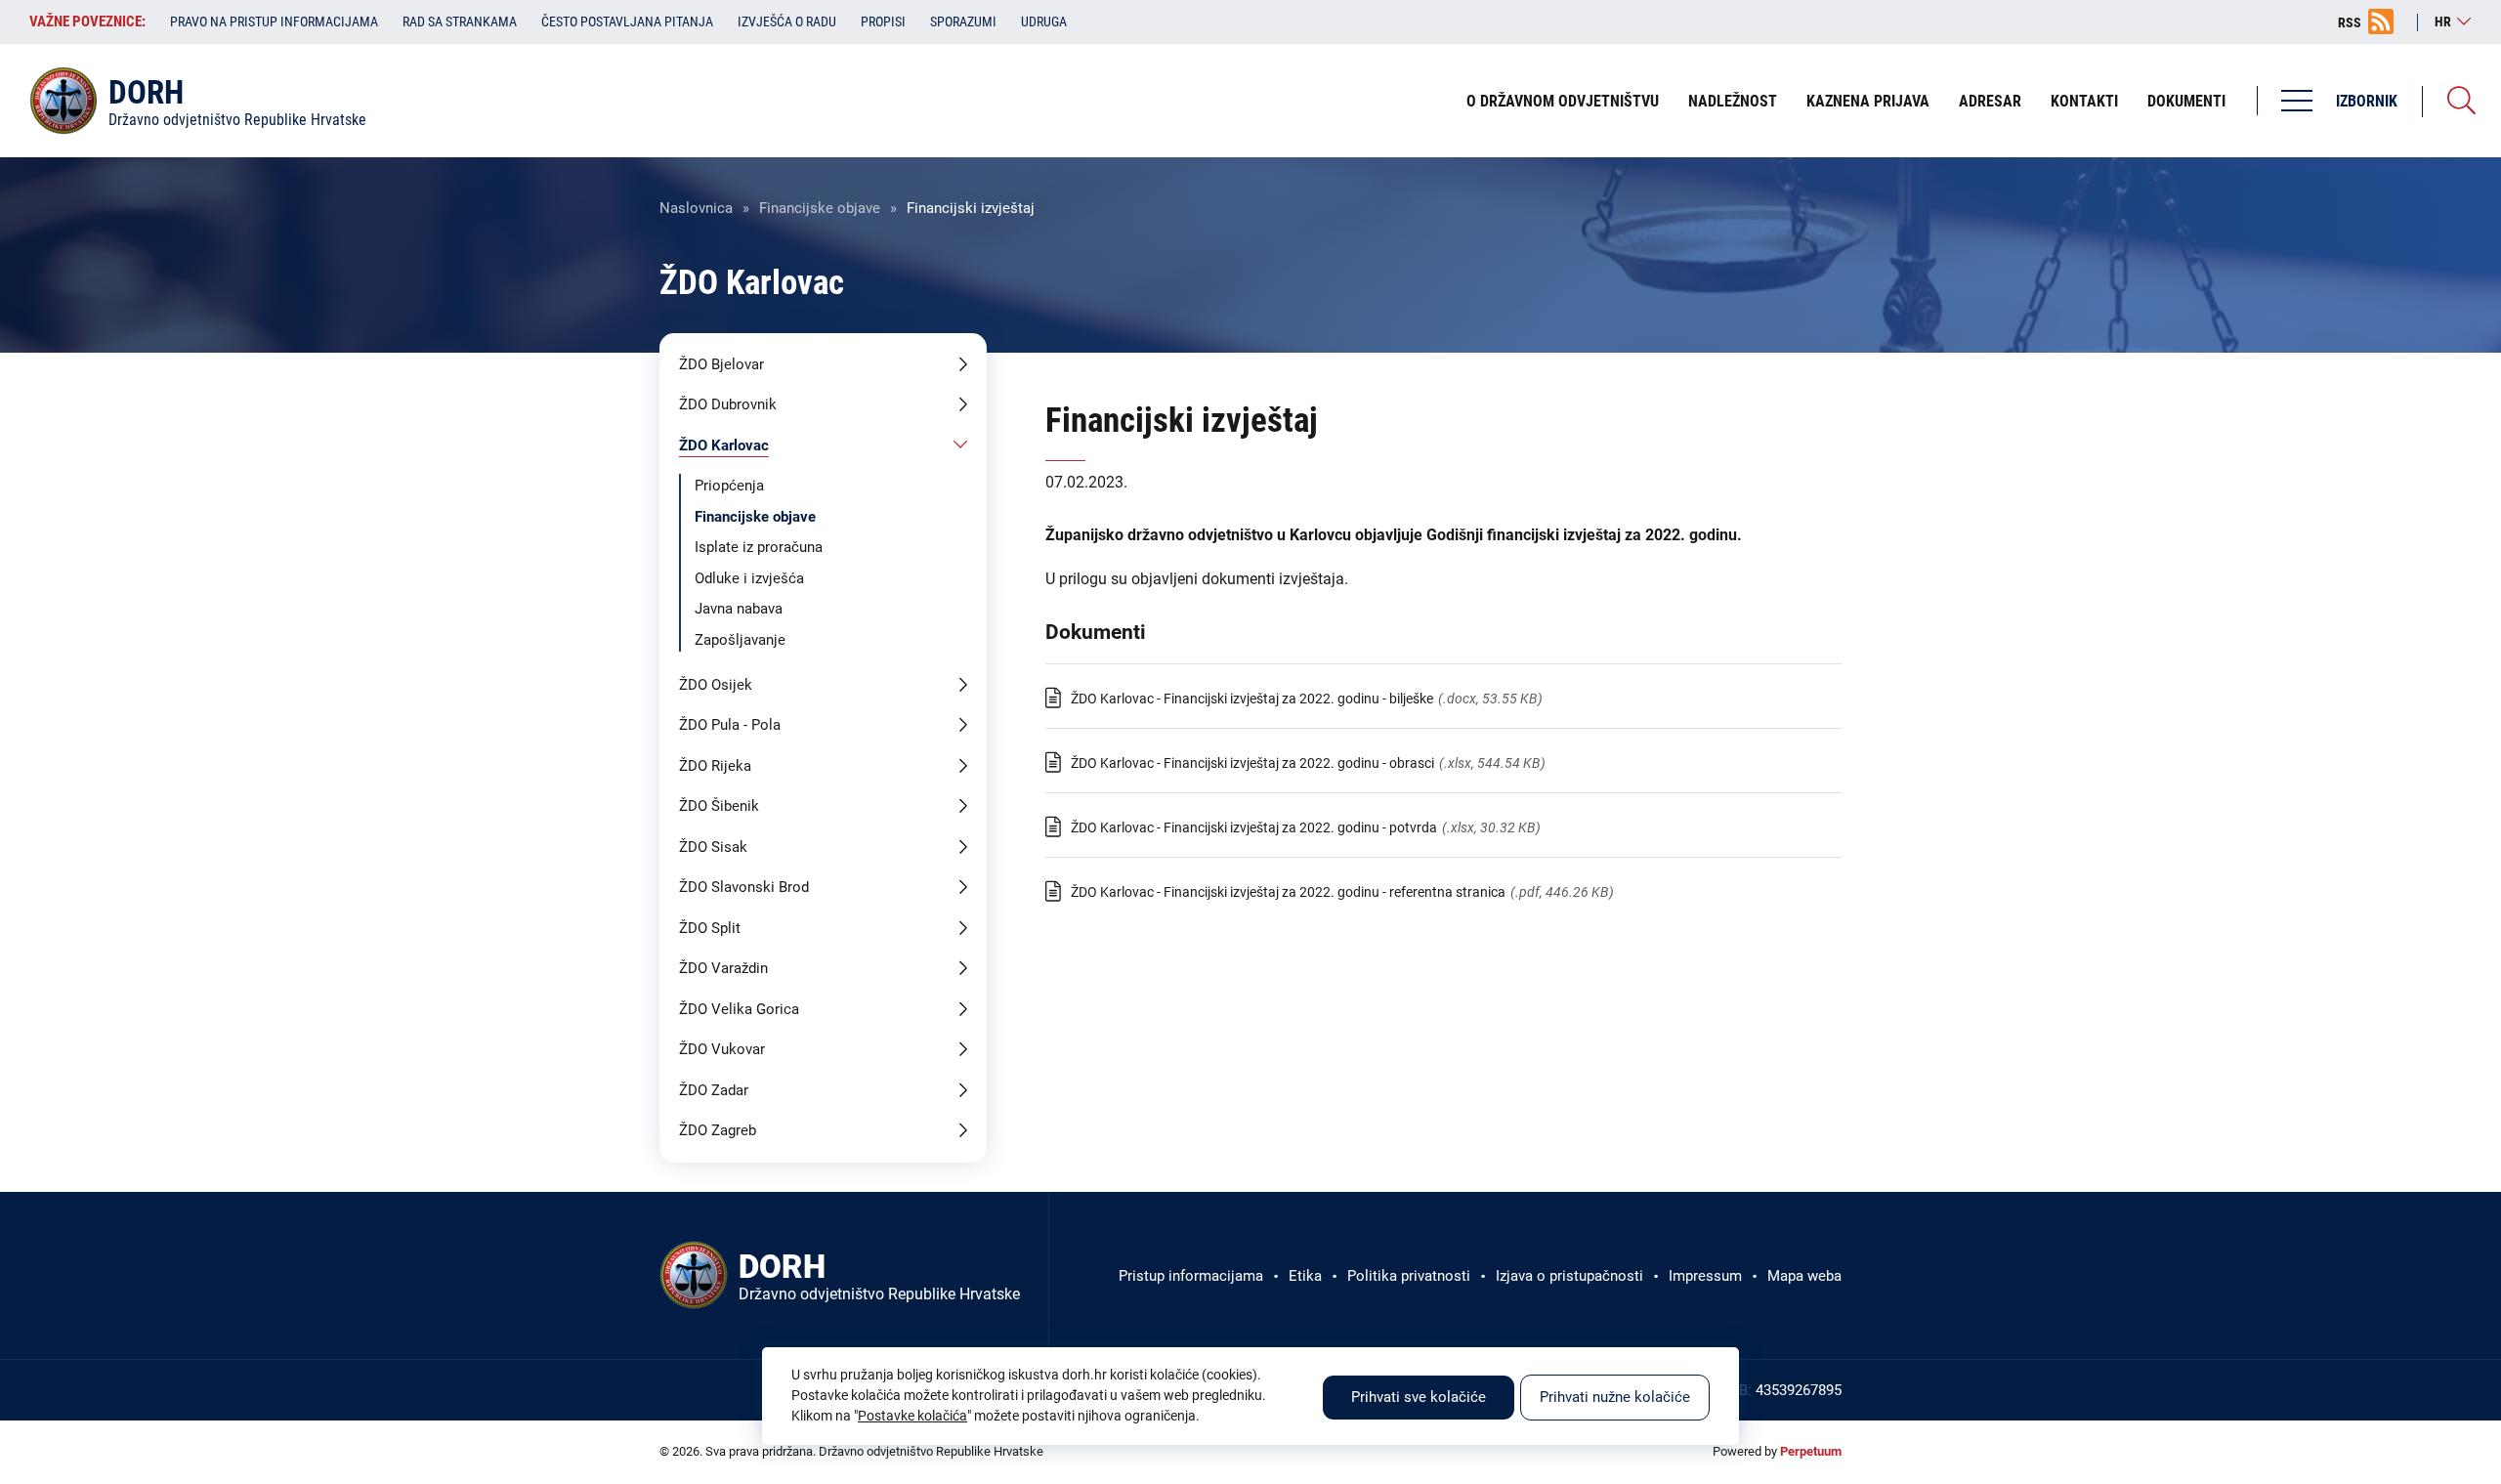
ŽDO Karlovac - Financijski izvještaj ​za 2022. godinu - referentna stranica (1288, 892)
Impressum (1705, 1276)
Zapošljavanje (740, 640)
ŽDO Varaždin (723, 968)
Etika (1305, 1276)
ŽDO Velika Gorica (739, 1009)
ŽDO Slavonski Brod (744, 887)
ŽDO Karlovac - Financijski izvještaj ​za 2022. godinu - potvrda (1254, 827)
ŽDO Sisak (713, 847)
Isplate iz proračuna (759, 547)
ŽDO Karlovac (724, 445)
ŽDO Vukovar (722, 1049)
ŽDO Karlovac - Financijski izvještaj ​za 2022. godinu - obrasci (1252, 763)
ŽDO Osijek (716, 685)
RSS (2350, 22)
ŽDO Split (710, 928)
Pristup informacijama (1191, 1276)
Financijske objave (820, 208)
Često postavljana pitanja (627, 21)
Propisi (883, 21)
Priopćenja (729, 486)
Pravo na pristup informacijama (274, 21)
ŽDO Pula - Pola (730, 725)
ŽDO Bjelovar (721, 364)
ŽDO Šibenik (719, 806)
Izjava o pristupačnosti (1569, 1276)
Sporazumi (963, 21)
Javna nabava (739, 609)
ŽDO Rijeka (715, 766)
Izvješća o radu (787, 21)
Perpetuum (1811, 1451)
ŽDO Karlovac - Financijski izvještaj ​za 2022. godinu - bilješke (1252, 699)
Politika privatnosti (1409, 1276)
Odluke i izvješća (749, 578)
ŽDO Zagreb (718, 1130)
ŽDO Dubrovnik (728, 404)
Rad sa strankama (460, 21)
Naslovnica (696, 208)
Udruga (1044, 21)
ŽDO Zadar (714, 1090)
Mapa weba (1804, 1276)
